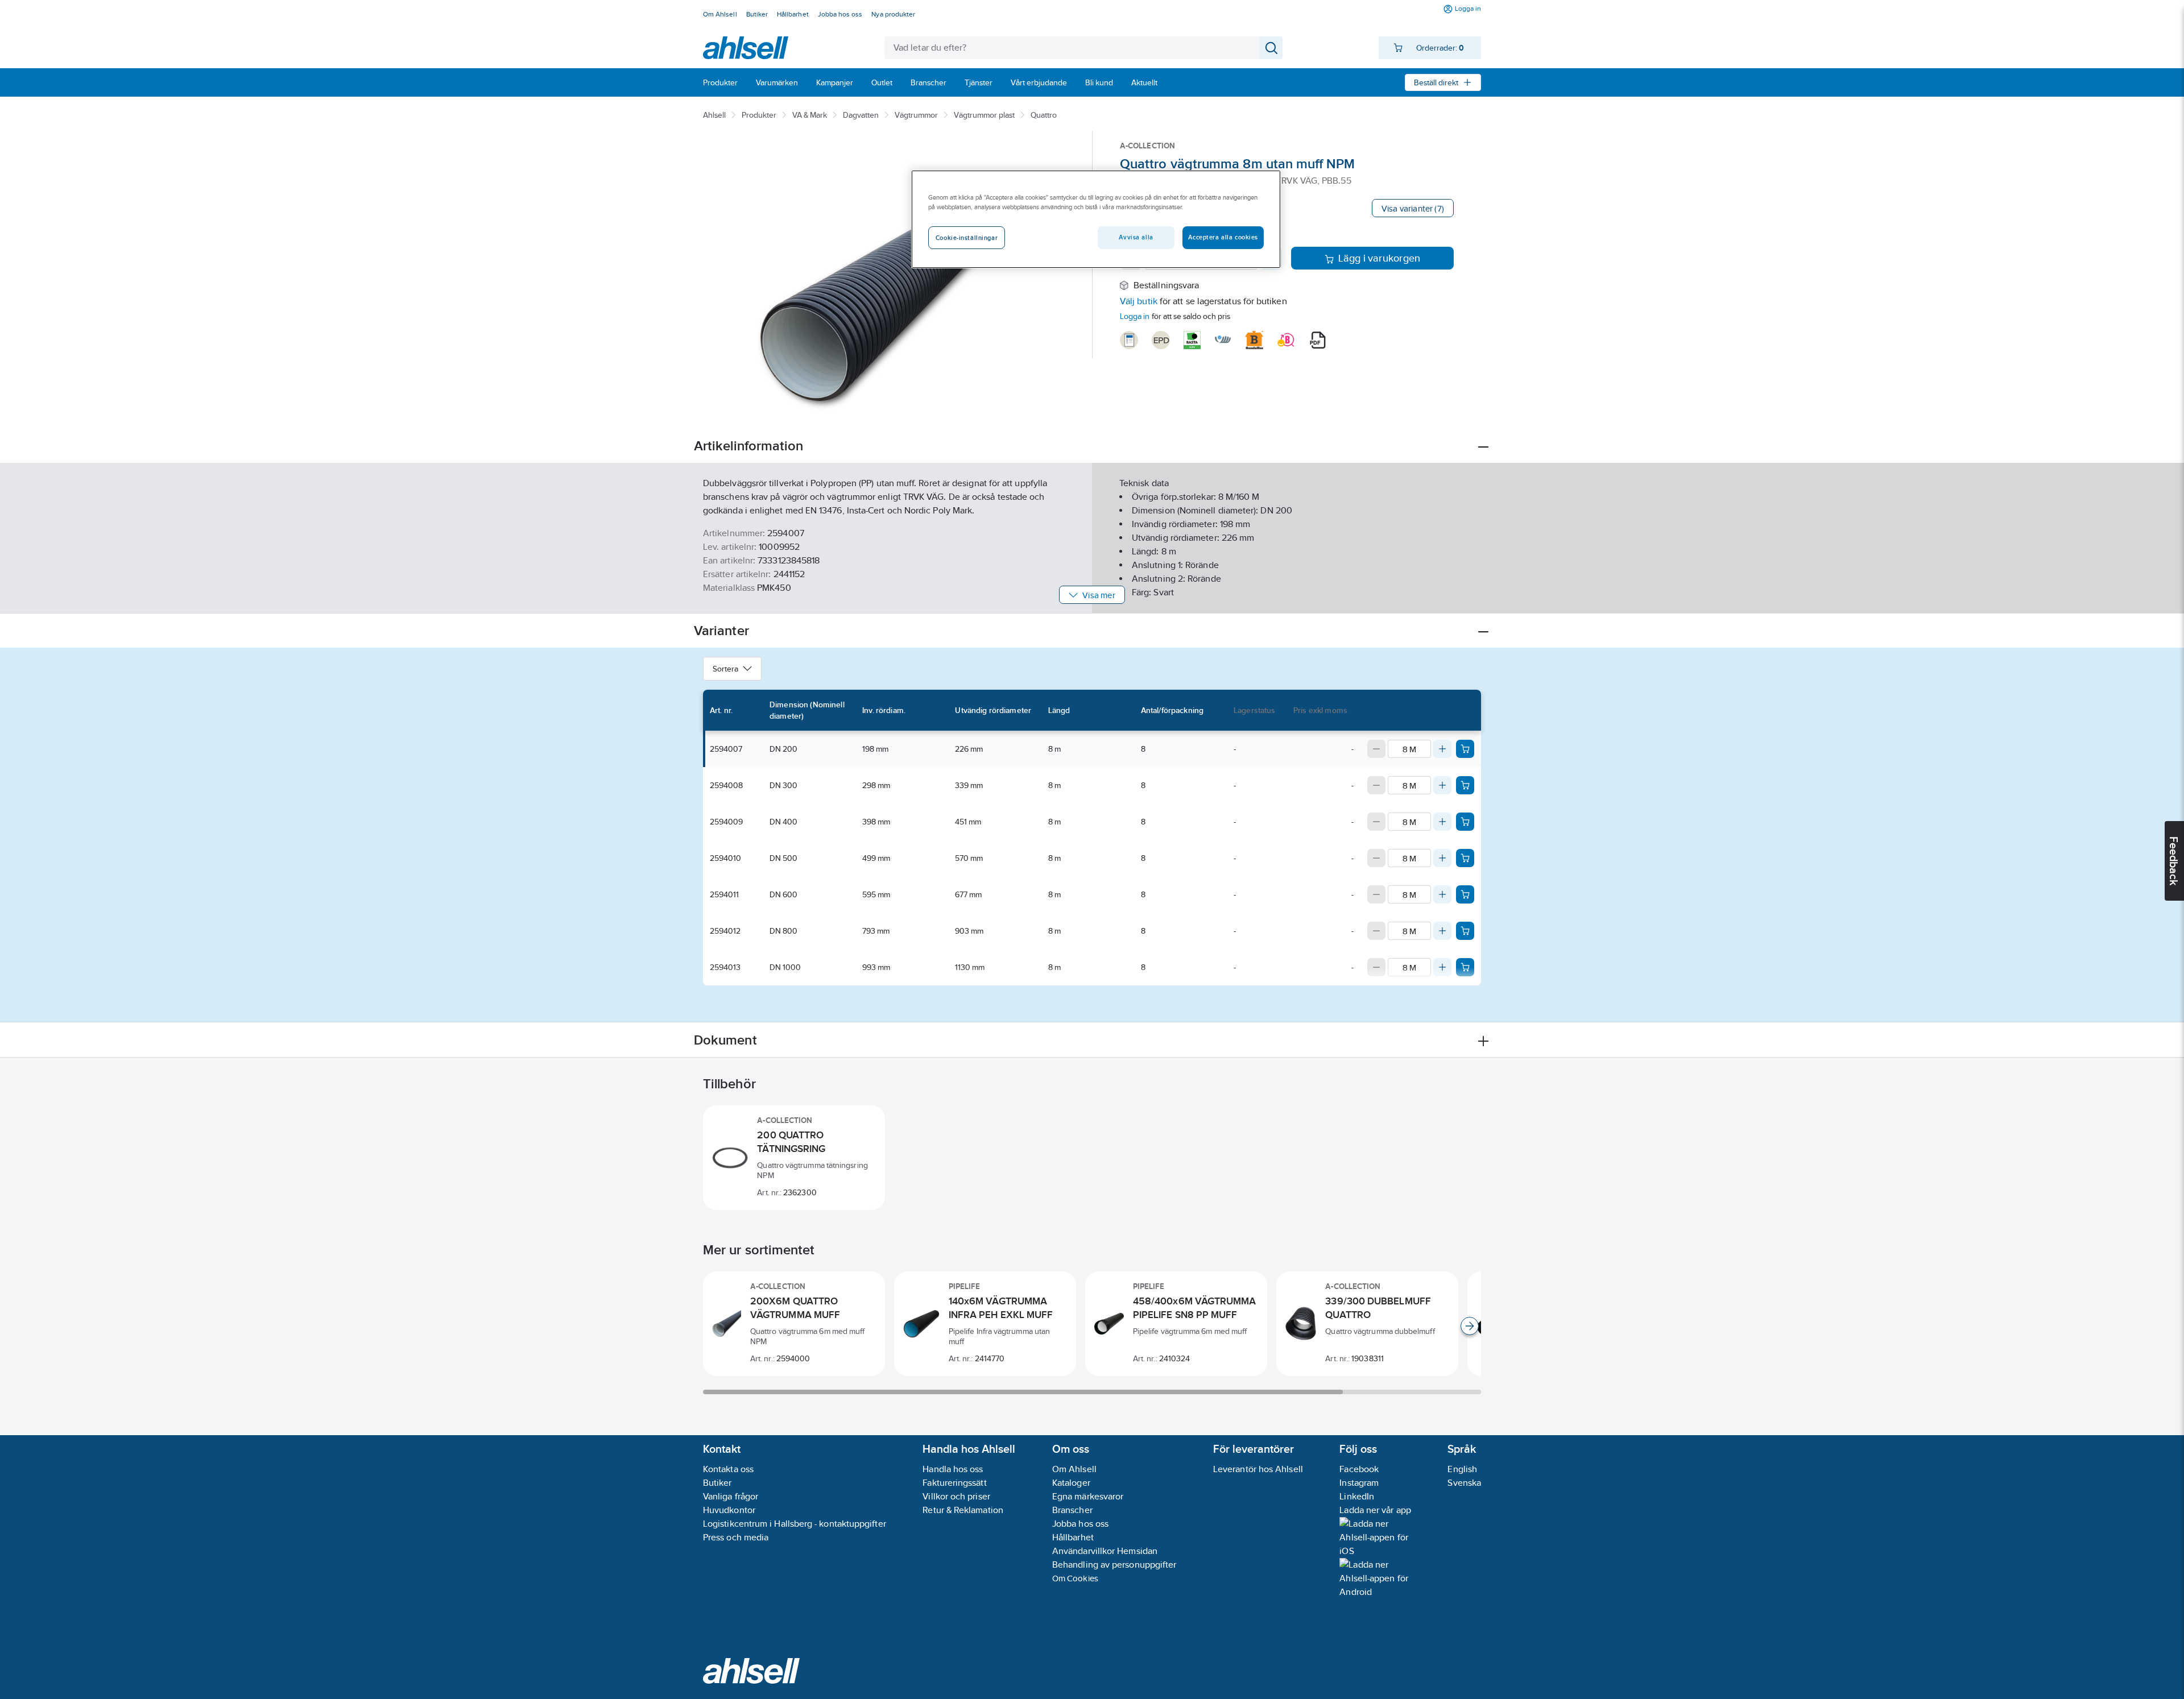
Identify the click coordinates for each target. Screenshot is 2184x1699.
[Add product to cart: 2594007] (1465, 749)
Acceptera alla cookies (1223, 237)
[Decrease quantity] (1376, 749)
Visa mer (1099, 595)
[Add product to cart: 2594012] (1465, 931)
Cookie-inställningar (967, 238)
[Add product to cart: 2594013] (1465, 967)
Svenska (1464, 1483)
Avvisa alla (1136, 237)
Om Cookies (1075, 1578)
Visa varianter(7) (1413, 208)
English (1462, 1469)
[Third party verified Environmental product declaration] (1161, 340)
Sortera (725, 669)
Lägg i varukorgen (1380, 258)
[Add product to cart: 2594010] (1465, 858)
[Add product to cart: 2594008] (1465, 785)
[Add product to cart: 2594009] (1465, 822)
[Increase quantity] (1442, 749)
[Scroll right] (1470, 1326)
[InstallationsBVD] (1129, 340)
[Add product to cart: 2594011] (1465, 894)
